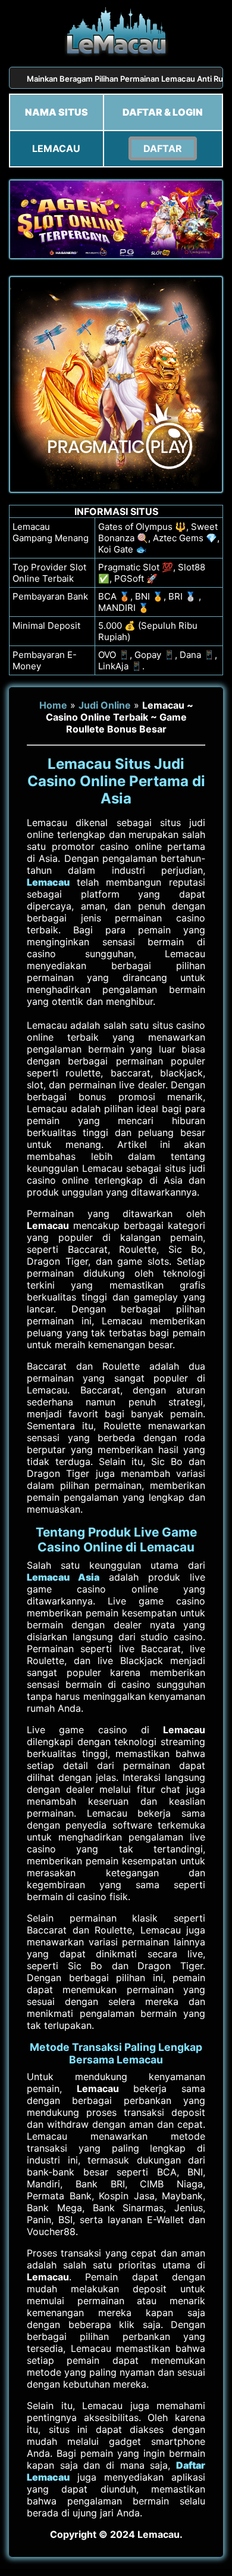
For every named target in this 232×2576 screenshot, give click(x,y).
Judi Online (105, 705)
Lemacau (48, 882)
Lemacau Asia (63, 1577)
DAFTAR (163, 148)
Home (53, 705)
